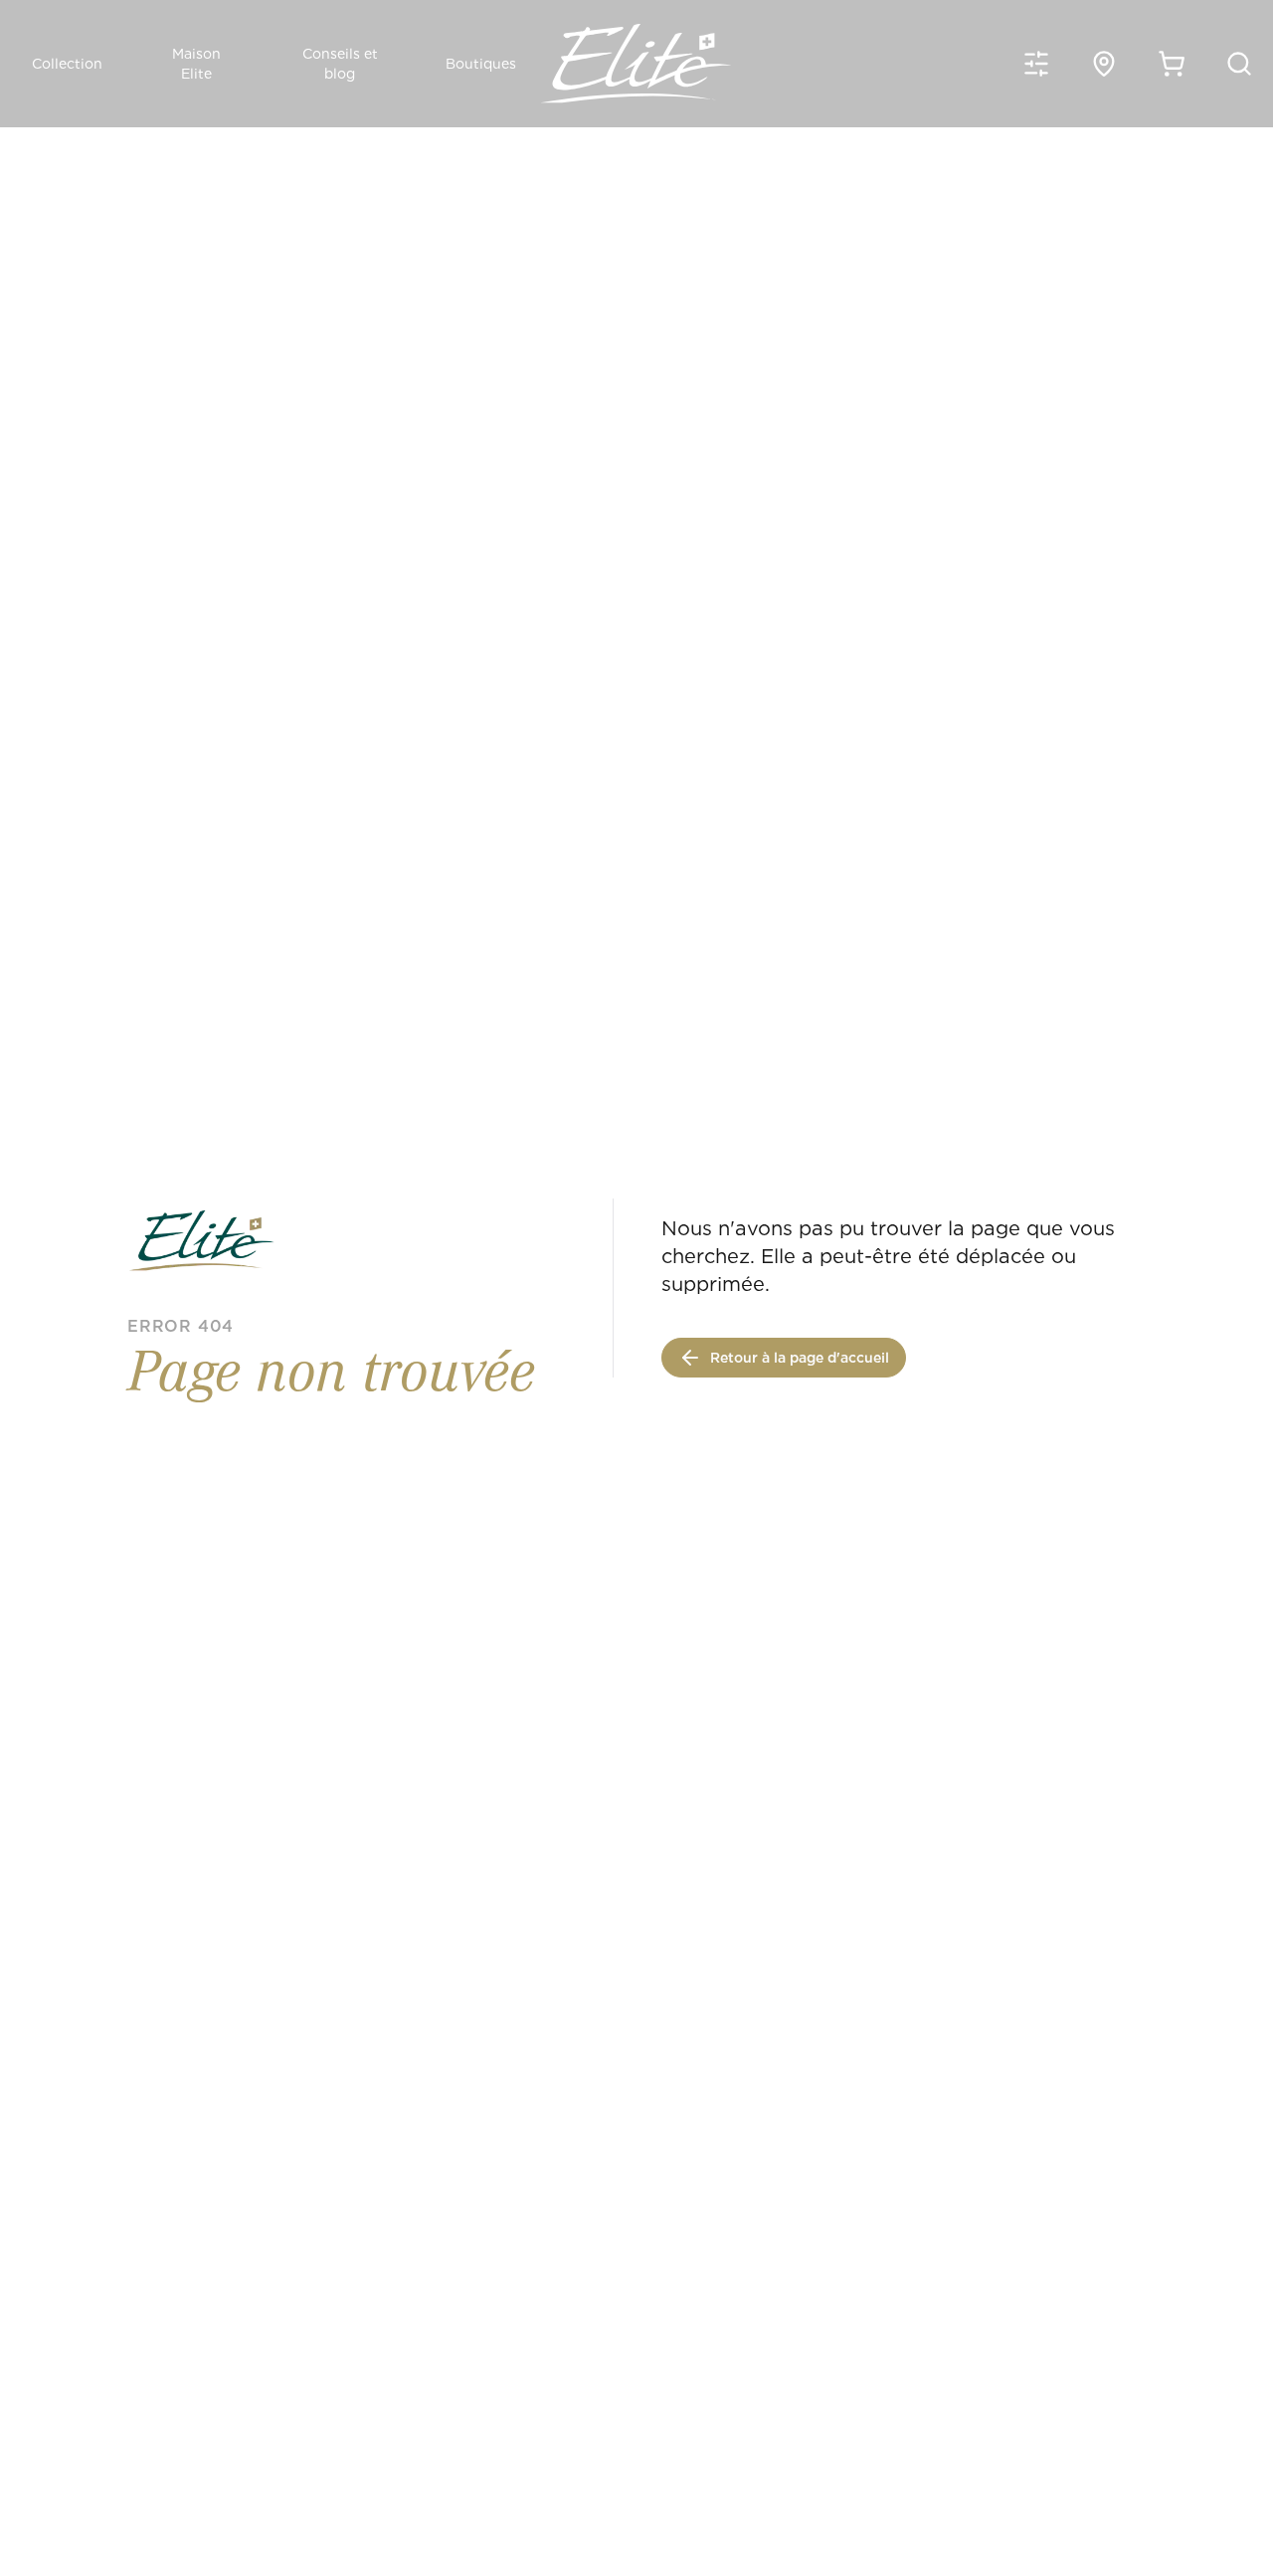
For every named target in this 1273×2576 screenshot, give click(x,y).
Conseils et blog (340, 64)
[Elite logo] (636, 64)
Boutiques (481, 64)
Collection (67, 64)
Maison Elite (196, 64)
